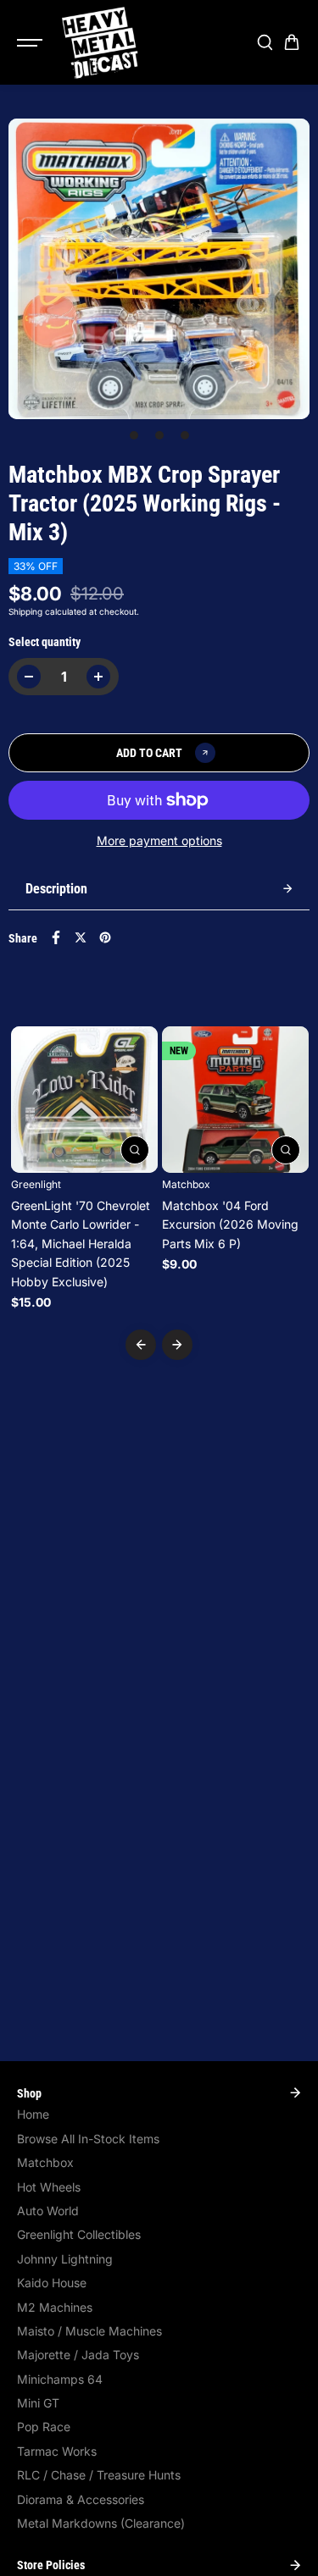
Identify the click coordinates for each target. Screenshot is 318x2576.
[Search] (265, 42)
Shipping (25, 611)
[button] (292, 42)
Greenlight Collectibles (79, 2234)
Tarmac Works (57, 2451)
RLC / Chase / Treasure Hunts (99, 2475)
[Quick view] (135, 1150)
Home (33, 2114)
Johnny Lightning (65, 2259)
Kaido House (52, 2283)
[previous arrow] (141, 1345)
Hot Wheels (49, 2187)
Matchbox (45, 2162)
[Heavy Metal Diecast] (101, 42)
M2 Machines (55, 2307)
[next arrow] (177, 1345)
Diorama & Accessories (81, 2499)
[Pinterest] (105, 937)
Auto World (48, 2211)
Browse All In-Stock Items (88, 2139)
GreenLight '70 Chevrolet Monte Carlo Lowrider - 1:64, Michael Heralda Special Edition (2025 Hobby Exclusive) (81, 1244)
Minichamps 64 (60, 2379)
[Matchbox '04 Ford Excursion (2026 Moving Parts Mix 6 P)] (235, 1100)
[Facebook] (56, 937)
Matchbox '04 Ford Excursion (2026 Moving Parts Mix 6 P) (230, 1224)
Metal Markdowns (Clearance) (101, 2523)
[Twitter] (81, 937)
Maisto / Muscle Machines (89, 2331)
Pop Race (44, 2427)
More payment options (159, 840)
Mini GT (38, 2403)
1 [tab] (134, 435)
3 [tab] (184, 435)
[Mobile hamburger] (31, 42)
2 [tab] (159, 435)
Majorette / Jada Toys (78, 2355)
